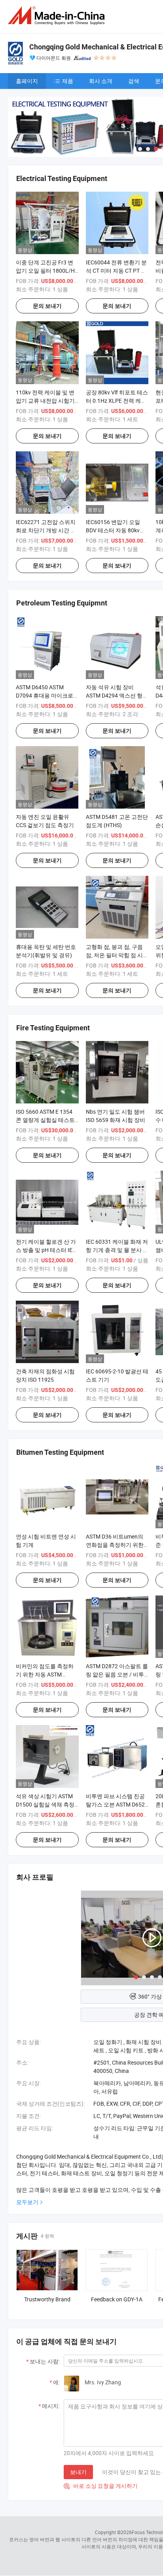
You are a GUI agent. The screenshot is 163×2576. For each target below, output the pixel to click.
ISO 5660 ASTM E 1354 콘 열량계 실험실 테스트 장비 (45, 1120)
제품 (68, 81)
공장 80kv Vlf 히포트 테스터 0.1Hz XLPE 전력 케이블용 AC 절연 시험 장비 (117, 401)
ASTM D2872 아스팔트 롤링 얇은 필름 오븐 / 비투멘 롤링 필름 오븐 (117, 1674)
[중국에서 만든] (58, 16)
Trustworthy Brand (47, 2299)
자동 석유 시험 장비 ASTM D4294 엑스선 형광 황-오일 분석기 (117, 695)
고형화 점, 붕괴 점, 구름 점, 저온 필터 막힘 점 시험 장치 (117, 955)
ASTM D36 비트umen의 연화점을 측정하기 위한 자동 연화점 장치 (115, 1545)
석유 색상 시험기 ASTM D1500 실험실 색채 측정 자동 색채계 (45, 1804)
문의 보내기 (47, 306)
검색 (134, 81)
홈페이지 (27, 81)
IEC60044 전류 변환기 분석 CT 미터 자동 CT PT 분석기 (116, 271)
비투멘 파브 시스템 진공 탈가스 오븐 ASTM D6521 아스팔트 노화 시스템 (117, 1804)
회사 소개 (101, 81)
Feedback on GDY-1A (117, 2299)
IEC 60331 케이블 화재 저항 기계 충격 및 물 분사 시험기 (117, 1250)
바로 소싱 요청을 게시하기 (101, 2486)
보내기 (78, 2472)
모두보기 (27, 2202)
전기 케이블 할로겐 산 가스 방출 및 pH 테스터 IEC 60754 (46, 1250)
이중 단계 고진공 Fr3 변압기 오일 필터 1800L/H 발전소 (45, 271)
